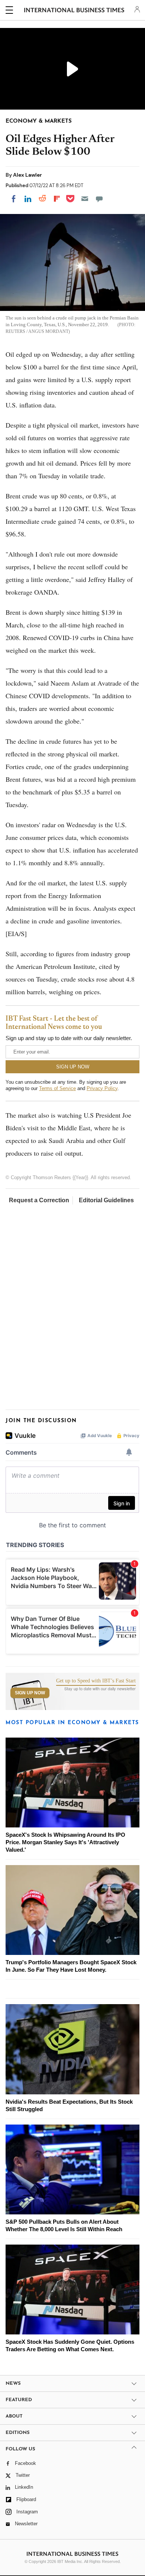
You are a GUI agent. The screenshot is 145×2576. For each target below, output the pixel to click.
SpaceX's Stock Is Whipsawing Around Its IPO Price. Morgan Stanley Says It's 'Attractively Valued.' (65, 1842)
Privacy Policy (102, 1088)
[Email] (85, 199)
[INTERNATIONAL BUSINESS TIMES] (74, 11)
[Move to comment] (99, 199)
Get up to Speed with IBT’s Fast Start (96, 1681)
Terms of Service (57, 1088)
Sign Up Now (30, 1693)
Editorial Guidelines (106, 1200)
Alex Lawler (28, 175)
